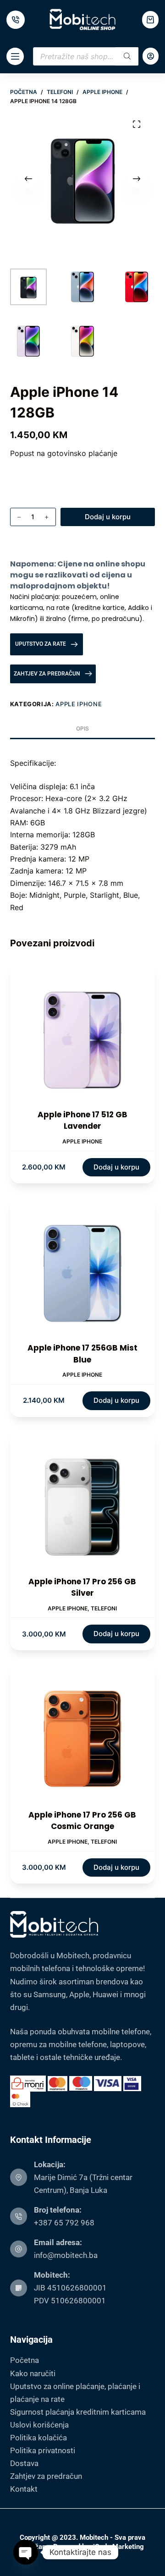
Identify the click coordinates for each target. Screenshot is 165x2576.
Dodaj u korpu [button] (116, 1167)
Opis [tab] (82, 728)
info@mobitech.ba (66, 2255)
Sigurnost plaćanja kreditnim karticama (78, 2412)
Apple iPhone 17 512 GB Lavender (82, 1120)
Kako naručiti (33, 2373)
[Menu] (15, 56)
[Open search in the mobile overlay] (86, 56)
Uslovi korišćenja (39, 2425)
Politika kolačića (38, 2438)
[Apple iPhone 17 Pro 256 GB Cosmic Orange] (83, 1737)
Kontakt (24, 2489)
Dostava (24, 2463)
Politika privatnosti (43, 2450)
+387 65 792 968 (64, 2223)
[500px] (16, 20)
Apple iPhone (79, 704)
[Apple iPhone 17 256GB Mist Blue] (83, 1270)
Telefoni (104, 1608)
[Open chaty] (26, 2552)
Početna (25, 2360)
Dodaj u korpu (108, 517)
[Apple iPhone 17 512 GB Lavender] (83, 1036)
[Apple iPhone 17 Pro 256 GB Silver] (83, 1503)
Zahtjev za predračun (46, 2476)
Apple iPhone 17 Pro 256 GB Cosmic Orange (82, 1821)
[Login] (151, 56)
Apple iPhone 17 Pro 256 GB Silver (82, 1587)
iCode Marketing (118, 2547)
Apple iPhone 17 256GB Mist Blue (82, 1354)
